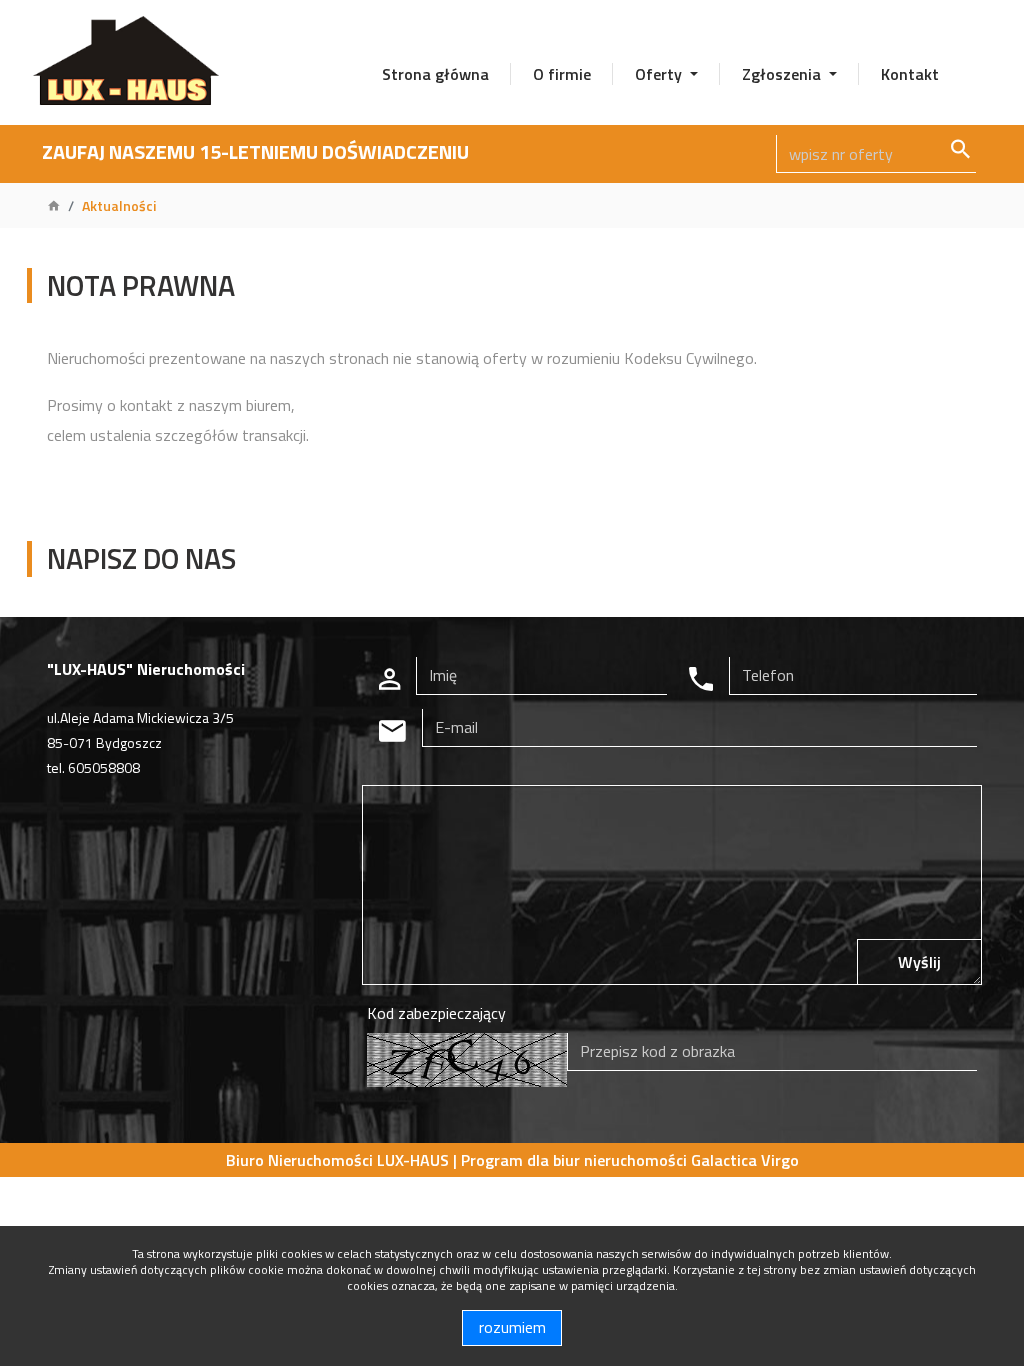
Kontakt (910, 74)
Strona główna (435, 74)
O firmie (562, 74)
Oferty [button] (660, 74)
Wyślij (919, 962)
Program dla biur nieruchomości (576, 1160)
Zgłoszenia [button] (783, 74)
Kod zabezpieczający (436, 1013)
